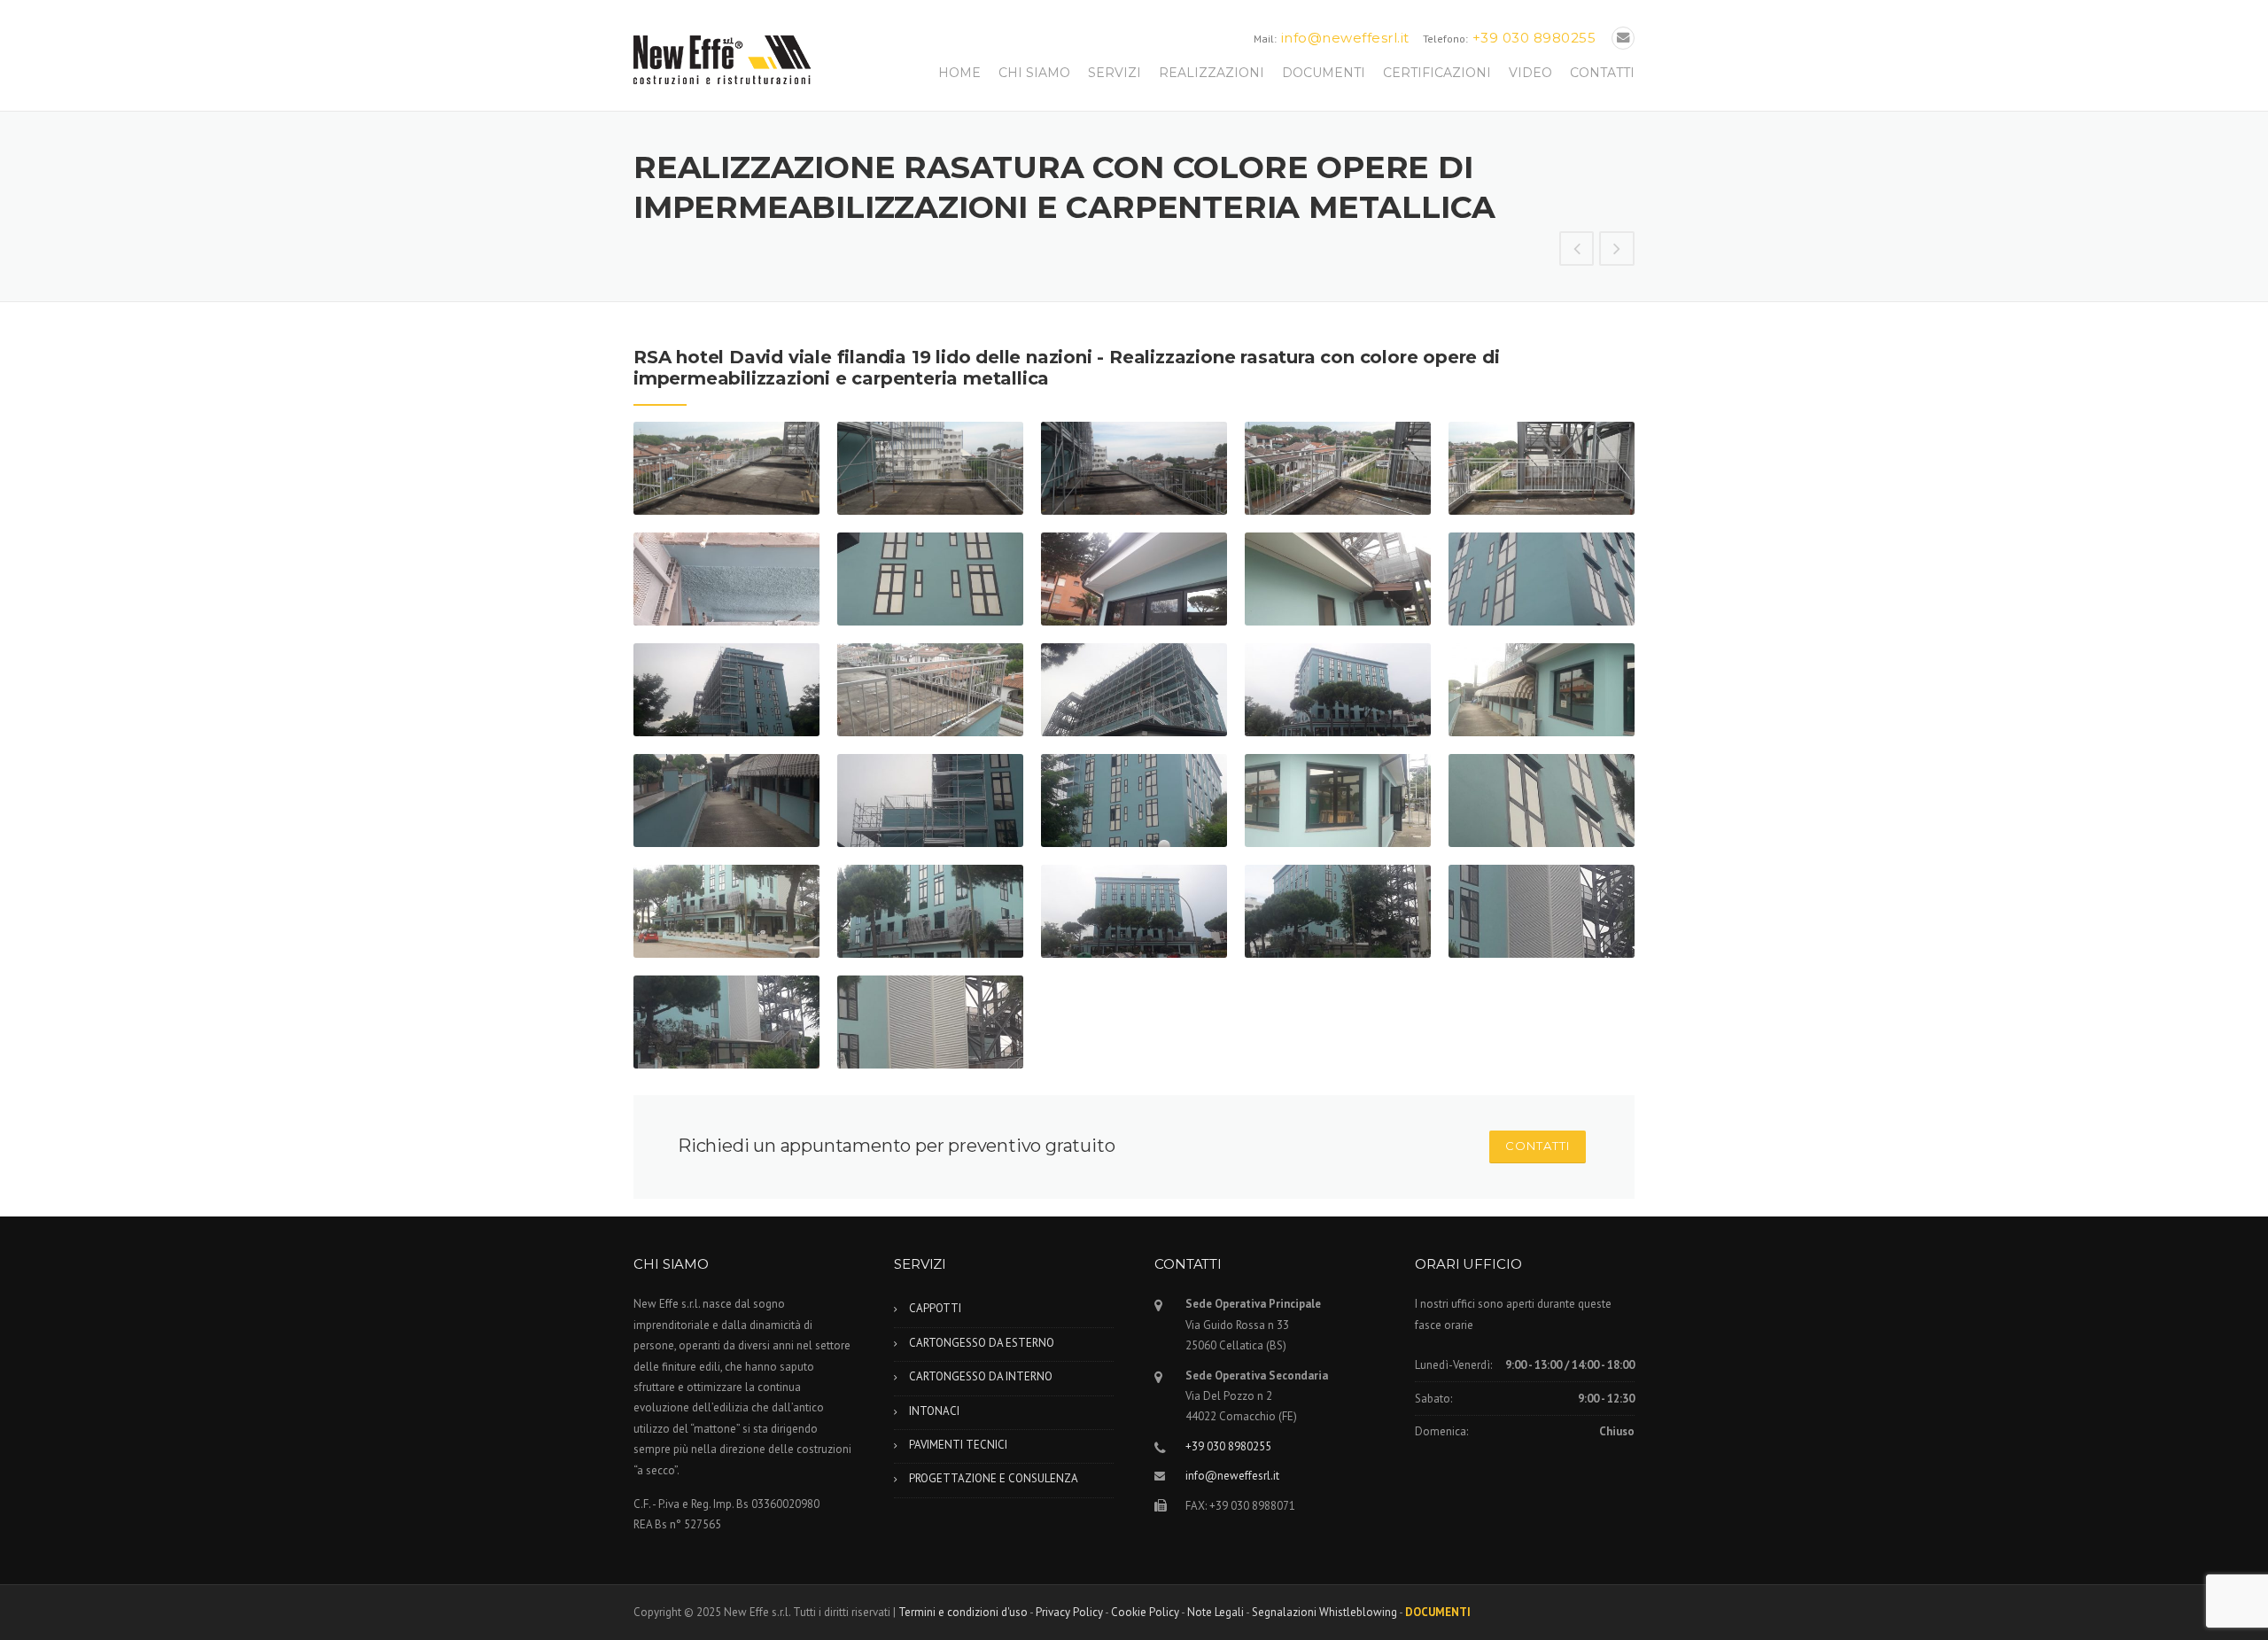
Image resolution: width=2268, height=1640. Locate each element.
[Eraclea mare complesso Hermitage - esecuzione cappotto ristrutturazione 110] (1577, 250)
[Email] (1623, 38)
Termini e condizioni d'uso (963, 1612)
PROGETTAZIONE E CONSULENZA (994, 1478)
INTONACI (934, 1411)
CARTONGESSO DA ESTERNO (982, 1343)
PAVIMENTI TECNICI (958, 1445)
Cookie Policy (1145, 1612)
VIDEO (1530, 73)
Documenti (1438, 1612)
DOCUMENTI (1324, 73)
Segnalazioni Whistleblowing (1324, 1612)
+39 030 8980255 (1534, 38)
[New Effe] (722, 58)
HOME (959, 73)
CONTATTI (1602, 73)
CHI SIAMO (1034, 73)
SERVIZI (1115, 73)
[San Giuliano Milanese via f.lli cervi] (1617, 250)
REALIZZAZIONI (1212, 73)
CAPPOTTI (935, 1308)
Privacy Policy (1069, 1612)
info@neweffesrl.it (1345, 38)
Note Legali (1216, 1612)
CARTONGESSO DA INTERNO (981, 1376)
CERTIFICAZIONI (1437, 73)
